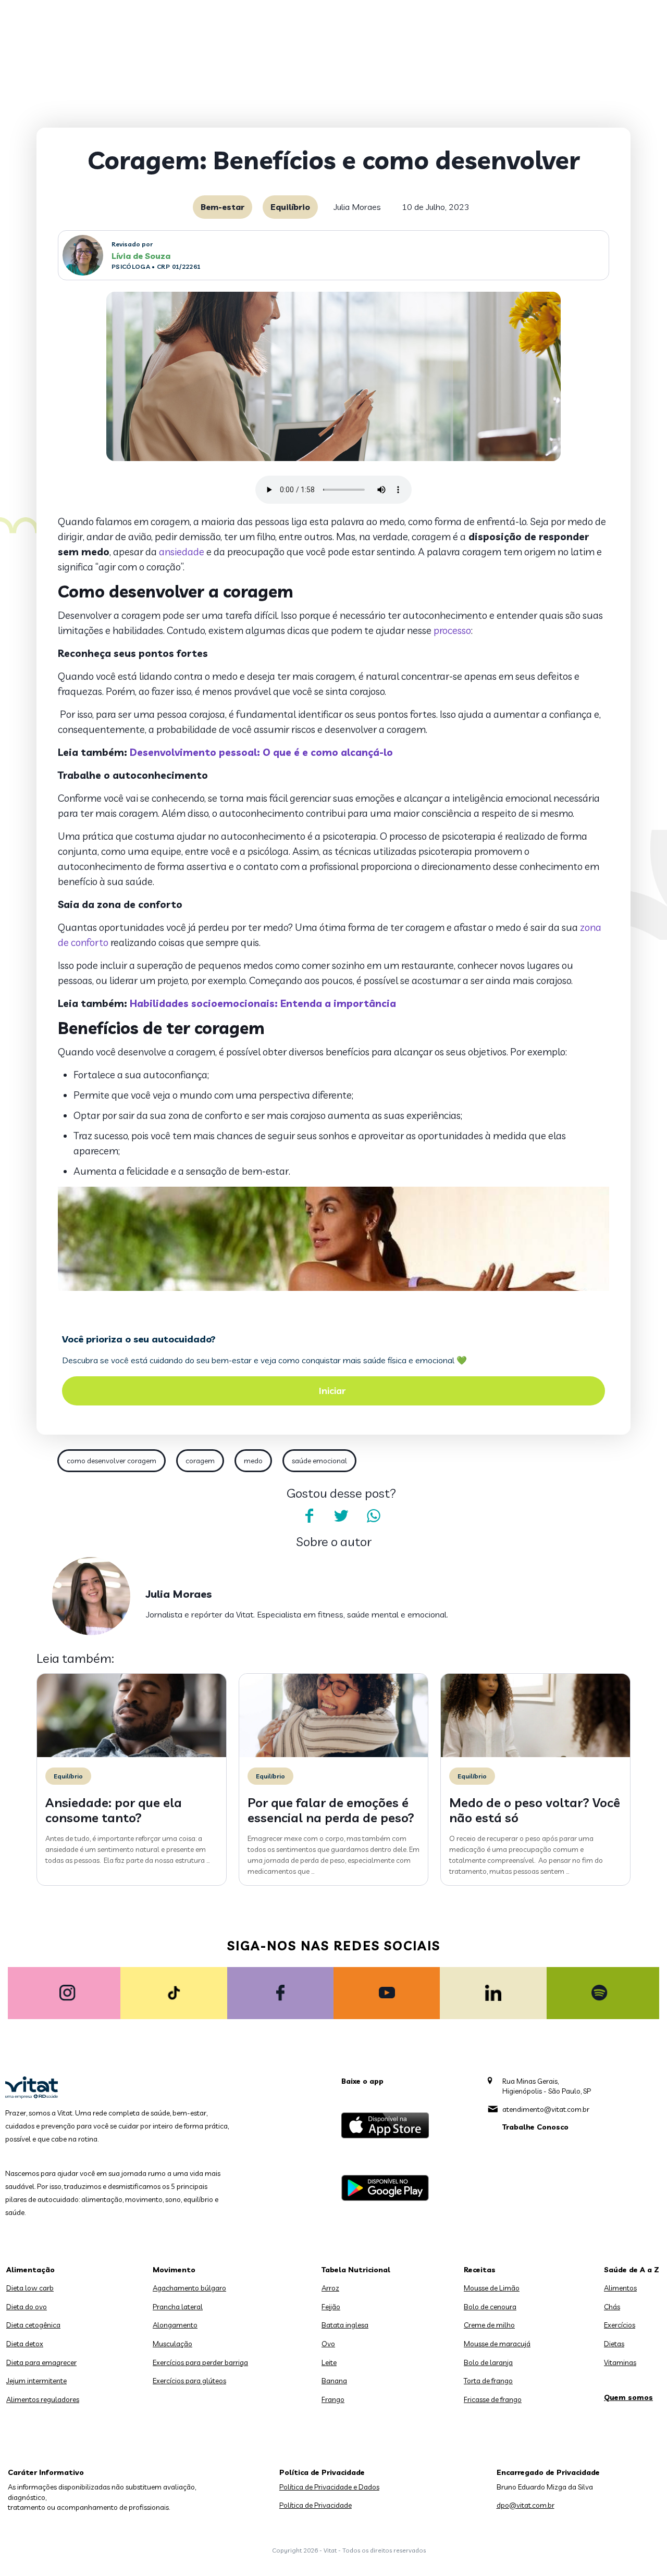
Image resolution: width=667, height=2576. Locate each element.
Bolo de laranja (488, 2362)
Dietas (614, 2344)
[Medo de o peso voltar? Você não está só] (535, 1754)
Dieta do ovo (27, 2307)
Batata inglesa (345, 2325)
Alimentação (30, 2270)
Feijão (331, 2307)
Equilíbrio (290, 207)
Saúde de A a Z (632, 2270)
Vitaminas (620, 2362)
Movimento (174, 2270)
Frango (333, 2399)
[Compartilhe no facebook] (309, 1516)
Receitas (480, 2270)
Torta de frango (488, 2381)
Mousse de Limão (492, 2288)
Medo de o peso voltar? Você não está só (535, 1810)
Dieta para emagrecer (41, 2362)
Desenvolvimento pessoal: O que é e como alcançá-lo (261, 752)
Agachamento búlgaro (189, 2288)
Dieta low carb (30, 2288)
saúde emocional (319, 1461)
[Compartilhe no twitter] (341, 1516)
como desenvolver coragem (112, 1461)
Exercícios (620, 2325)
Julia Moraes (357, 207)
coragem (200, 1461)
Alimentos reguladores (43, 2399)
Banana (334, 2381)
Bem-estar (223, 207)
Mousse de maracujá (497, 2344)
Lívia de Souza (141, 256)
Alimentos (620, 2288)
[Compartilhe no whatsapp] (374, 1516)
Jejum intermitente (36, 2381)
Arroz (330, 2288)
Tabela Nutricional (356, 2270)
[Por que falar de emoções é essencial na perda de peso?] (334, 1754)
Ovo (328, 2344)
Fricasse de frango (493, 2399)
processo (452, 630)
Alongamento (175, 2325)
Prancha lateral (178, 2307)
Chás (612, 2307)
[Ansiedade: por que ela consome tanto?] (132, 1754)
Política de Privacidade (316, 2505)
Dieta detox (25, 2344)
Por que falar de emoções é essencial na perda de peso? (331, 1810)
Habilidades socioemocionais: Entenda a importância (263, 1003)
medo (253, 1461)
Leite (329, 2362)
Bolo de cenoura (490, 2307)
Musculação (172, 2344)
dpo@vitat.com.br (526, 2505)
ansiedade (182, 552)
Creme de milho (489, 2325)
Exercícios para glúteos (189, 2381)
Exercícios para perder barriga (200, 2362)
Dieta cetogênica (33, 2325)
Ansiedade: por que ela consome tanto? (114, 1810)
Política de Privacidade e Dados (329, 2487)
